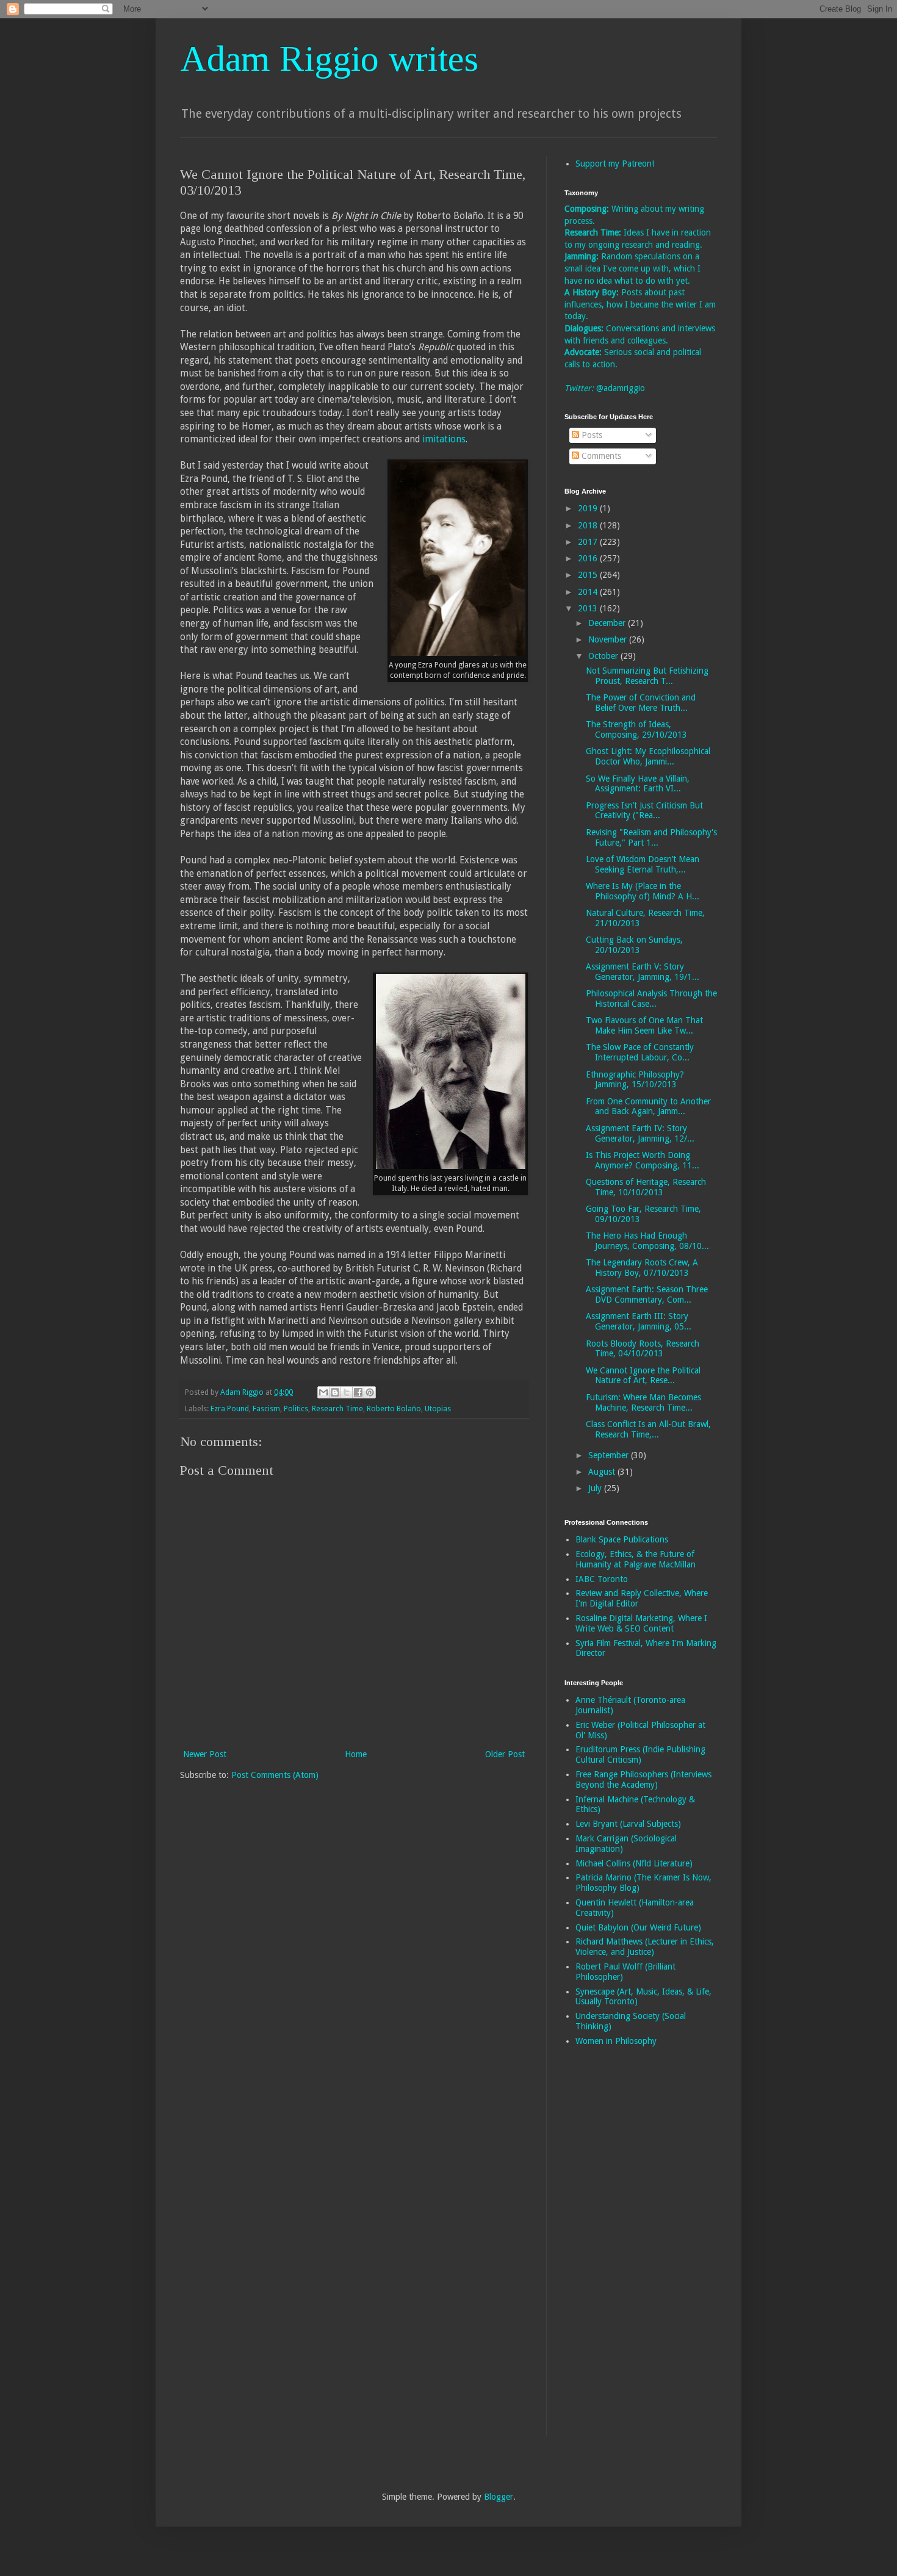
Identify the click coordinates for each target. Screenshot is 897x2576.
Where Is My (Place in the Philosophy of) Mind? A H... (643, 891)
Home (356, 1754)
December (608, 623)
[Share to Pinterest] (370, 1392)
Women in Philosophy (616, 2041)
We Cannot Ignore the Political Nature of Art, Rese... (643, 1376)
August (603, 1472)
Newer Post (205, 1754)
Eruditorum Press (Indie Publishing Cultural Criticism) (640, 1754)
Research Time (337, 1409)
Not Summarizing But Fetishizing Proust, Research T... (647, 676)
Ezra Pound (230, 1409)
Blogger (499, 2497)
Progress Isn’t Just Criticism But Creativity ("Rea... (644, 811)
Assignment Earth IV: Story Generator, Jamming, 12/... (640, 1133)
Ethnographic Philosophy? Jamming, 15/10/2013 (635, 1080)
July (596, 1488)
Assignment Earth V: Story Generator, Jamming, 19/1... (643, 972)
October (604, 656)
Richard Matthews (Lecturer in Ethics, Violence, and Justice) (645, 1947)
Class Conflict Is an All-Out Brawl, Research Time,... (648, 1429)
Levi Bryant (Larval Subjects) (628, 1824)
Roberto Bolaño (394, 1409)
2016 (589, 558)
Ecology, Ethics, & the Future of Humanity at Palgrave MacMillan (636, 1559)
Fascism (266, 1409)
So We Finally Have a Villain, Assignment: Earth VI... (638, 784)
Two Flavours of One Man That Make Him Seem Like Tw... (644, 1025)
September (610, 1455)
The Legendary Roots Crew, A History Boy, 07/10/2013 (642, 1268)
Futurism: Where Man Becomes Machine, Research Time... (643, 1402)
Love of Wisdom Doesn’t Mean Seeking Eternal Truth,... (643, 864)
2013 (589, 608)
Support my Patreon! (615, 164)
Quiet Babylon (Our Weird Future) (638, 1927)
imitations (444, 439)
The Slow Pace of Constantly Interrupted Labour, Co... (640, 1052)
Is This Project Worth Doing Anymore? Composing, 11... (643, 1160)
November (609, 639)
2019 (589, 508)
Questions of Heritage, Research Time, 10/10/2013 (646, 1187)
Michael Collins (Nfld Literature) (634, 1863)
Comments (600, 456)
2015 (589, 575)
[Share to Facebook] (358, 1392)
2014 (589, 592)
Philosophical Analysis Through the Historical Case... (651, 998)
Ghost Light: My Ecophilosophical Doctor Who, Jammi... (648, 756)
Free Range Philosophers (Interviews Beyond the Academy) (643, 1779)
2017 (589, 542)
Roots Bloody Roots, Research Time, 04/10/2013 (643, 1349)
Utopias (438, 1409)
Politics (296, 1409)
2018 (589, 525)
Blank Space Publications (622, 1539)
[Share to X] (347, 1392)
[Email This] (323, 1392)
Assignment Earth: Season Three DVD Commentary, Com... (647, 1294)
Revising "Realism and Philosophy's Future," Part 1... (651, 837)
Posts (591, 435)
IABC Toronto (602, 1579)
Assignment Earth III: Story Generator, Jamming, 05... (639, 1321)
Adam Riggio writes (329, 59)
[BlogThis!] (335, 1392)
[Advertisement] (613, 2250)
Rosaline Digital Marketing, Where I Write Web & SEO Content (641, 1623)
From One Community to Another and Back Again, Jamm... (648, 1106)
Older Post (505, 1754)
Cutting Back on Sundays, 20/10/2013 (634, 945)
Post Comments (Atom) (275, 1775)
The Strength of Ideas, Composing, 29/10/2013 (636, 729)
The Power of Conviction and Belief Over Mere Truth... (641, 703)
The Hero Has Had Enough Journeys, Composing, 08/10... (647, 1241)
